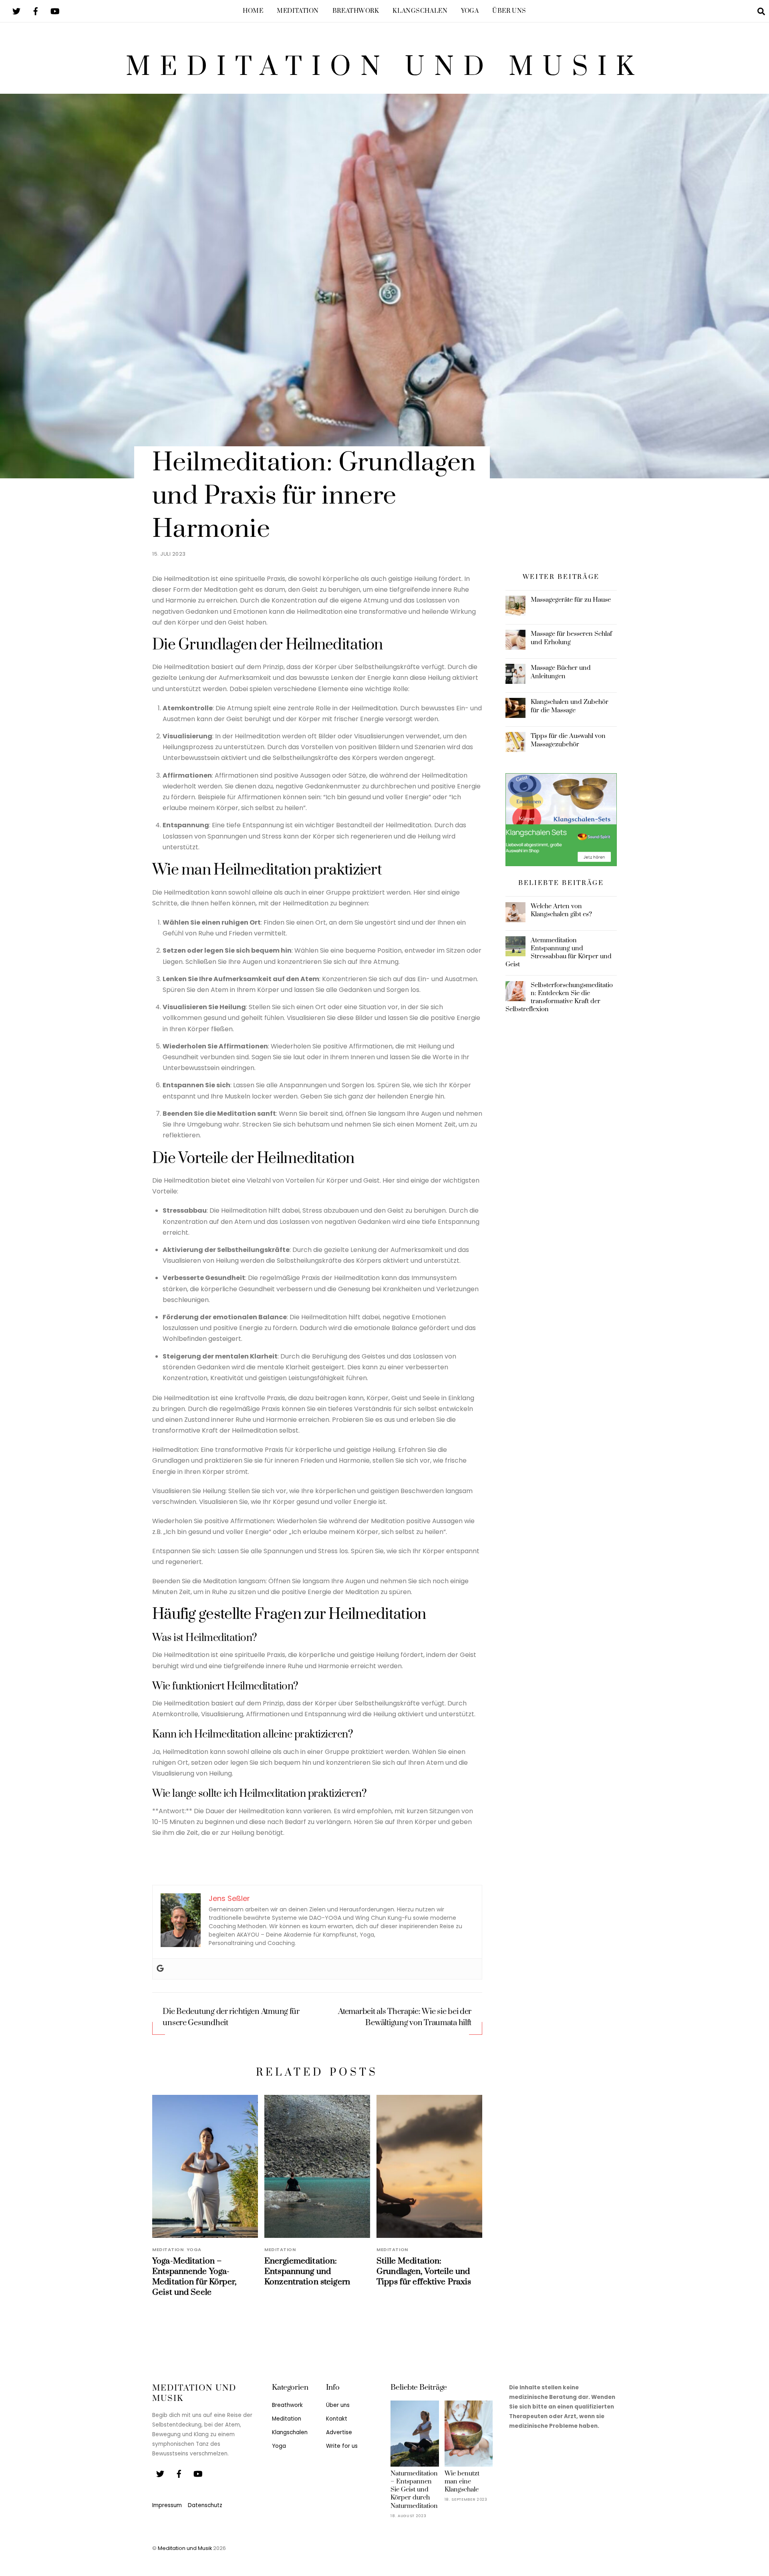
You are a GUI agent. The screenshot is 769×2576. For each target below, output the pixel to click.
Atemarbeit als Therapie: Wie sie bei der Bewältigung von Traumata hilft (405, 2017)
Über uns (509, 11)
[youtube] (55, 11)
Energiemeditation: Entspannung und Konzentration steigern (307, 2272)
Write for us (342, 2446)
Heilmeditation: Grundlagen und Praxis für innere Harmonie (314, 496)
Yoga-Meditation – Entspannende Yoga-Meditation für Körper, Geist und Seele (194, 2277)
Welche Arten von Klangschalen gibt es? (561, 910)
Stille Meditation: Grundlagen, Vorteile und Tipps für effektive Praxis (424, 2272)
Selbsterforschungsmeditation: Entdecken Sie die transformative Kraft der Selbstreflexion (559, 997)
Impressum (167, 2505)
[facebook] (36, 11)
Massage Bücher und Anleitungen (561, 672)
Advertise (339, 2432)
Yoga (470, 11)
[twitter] (16, 11)
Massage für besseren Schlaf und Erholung (571, 638)
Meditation (298, 11)
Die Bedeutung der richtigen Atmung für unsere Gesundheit (231, 2017)
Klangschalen (420, 11)
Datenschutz (205, 2505)
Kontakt (337, 2419)
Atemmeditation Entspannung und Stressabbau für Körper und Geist (559, 952)
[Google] (160, 1969)
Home (253, 11)
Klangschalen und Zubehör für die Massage (570, 706)
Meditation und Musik (185, 2548)
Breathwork (356, 11)
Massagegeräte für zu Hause (571, 600)
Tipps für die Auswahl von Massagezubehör (568, 740)
